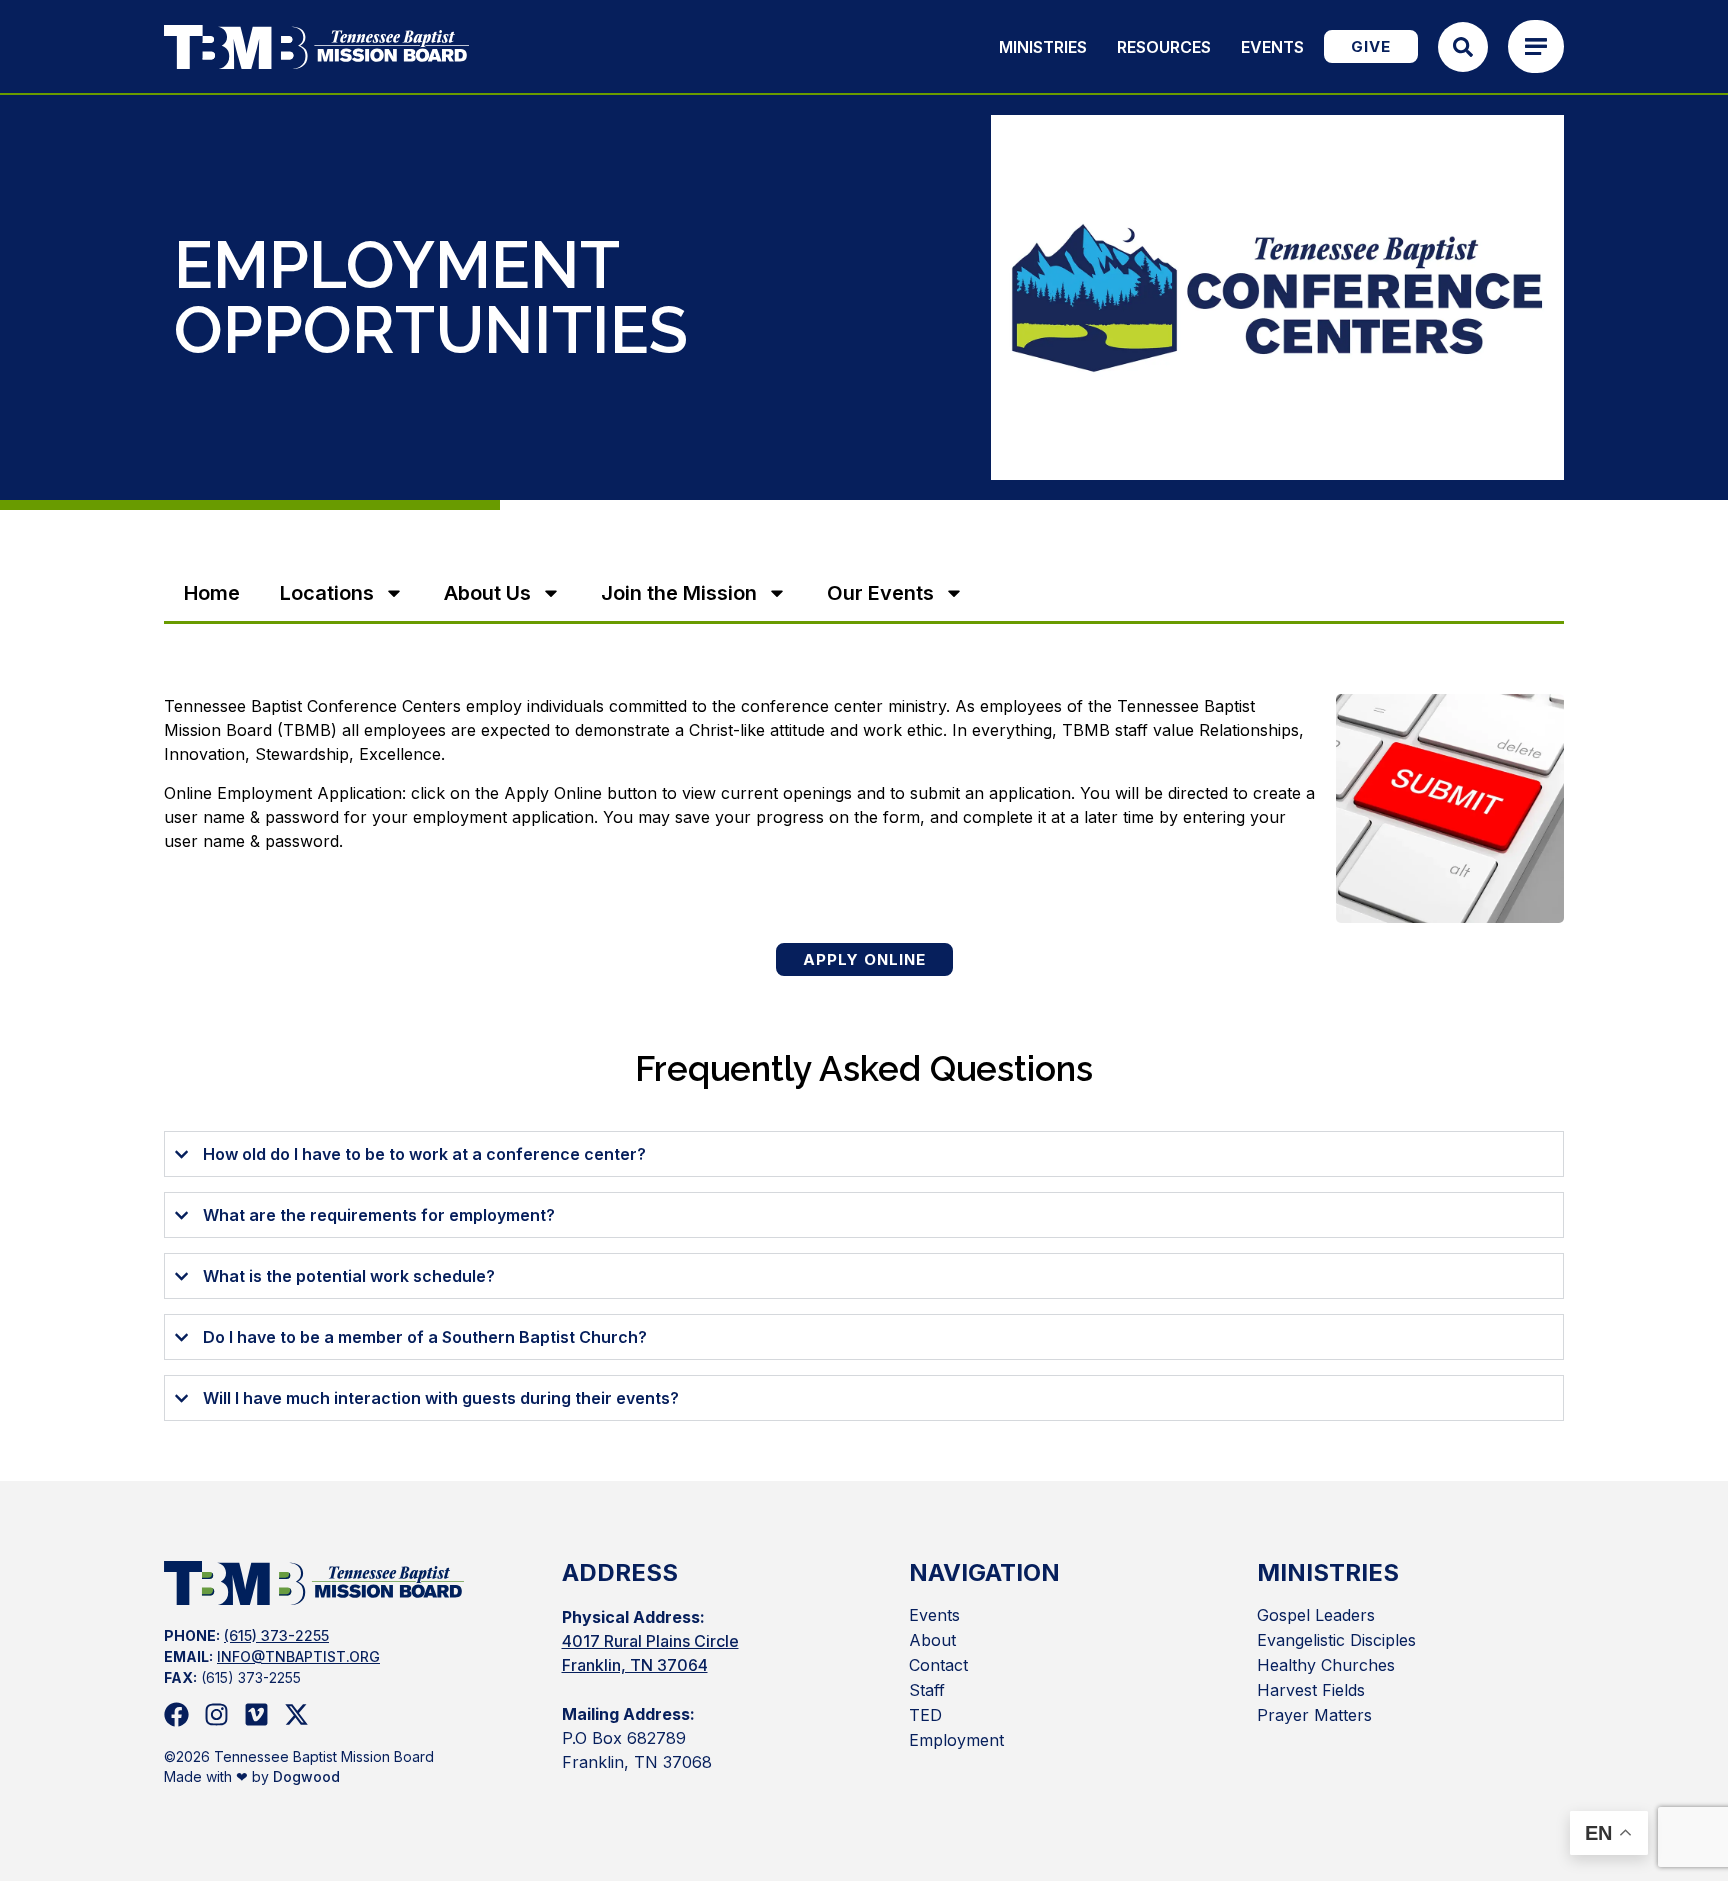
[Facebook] (176, 1714)
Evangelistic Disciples (1336, 1640)
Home (212, 593)
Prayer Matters (1314, 1715)
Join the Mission (679, 593)
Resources (1164, 47)
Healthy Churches (1326, 1665)
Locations (327, 593)
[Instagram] (216, 1714)
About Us (487, 593)
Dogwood (306, 1776)
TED (925, 1715)
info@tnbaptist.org (298, 1656)
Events (1272, 47)
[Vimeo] (256, 1714)
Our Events (880, 593)
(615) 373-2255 (276, 1635)
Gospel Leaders (1316, 1615)
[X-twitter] (296, 1714)
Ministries (1043, 47)
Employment (956, 1740)
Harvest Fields (1311, 1690)
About (932, 1640)
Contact (938, 1665)
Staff (927, 1690)
